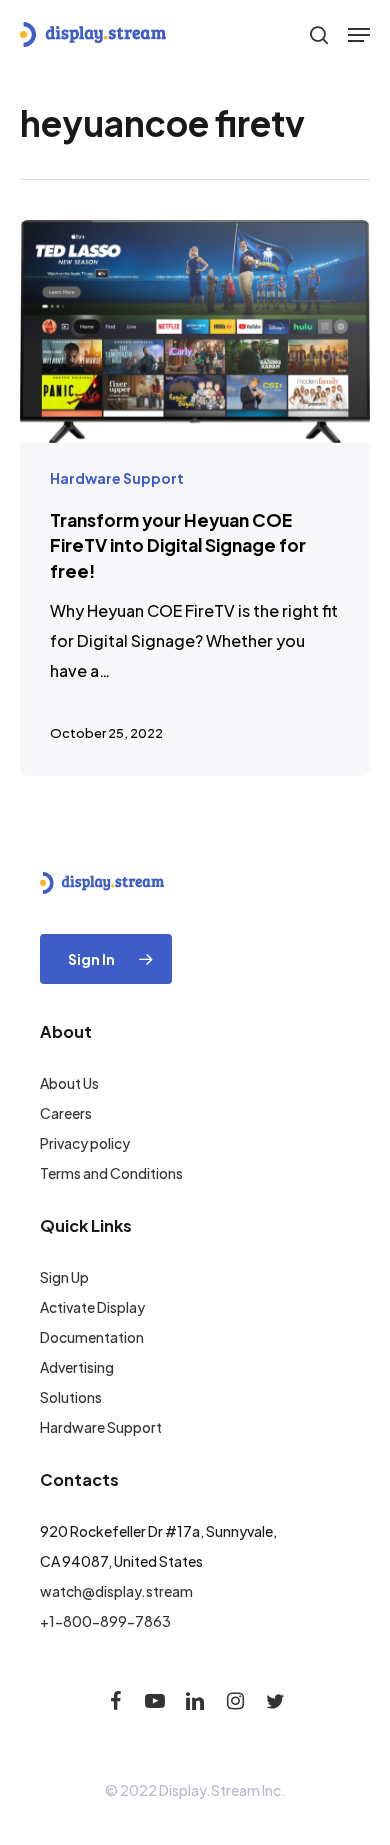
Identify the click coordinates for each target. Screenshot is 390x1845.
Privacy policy (85, 1143)
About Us (69, 1083)
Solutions (71, 1397)
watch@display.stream (116, 1591)
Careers (66, 1113)
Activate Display (92, 1307)
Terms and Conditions (111, 1173)
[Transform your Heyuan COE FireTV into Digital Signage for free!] (195, 498)
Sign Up (64, 1277)
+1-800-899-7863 (105, 1621)
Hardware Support (117, 478)
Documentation (92, 1337)
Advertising (77, 1367)
